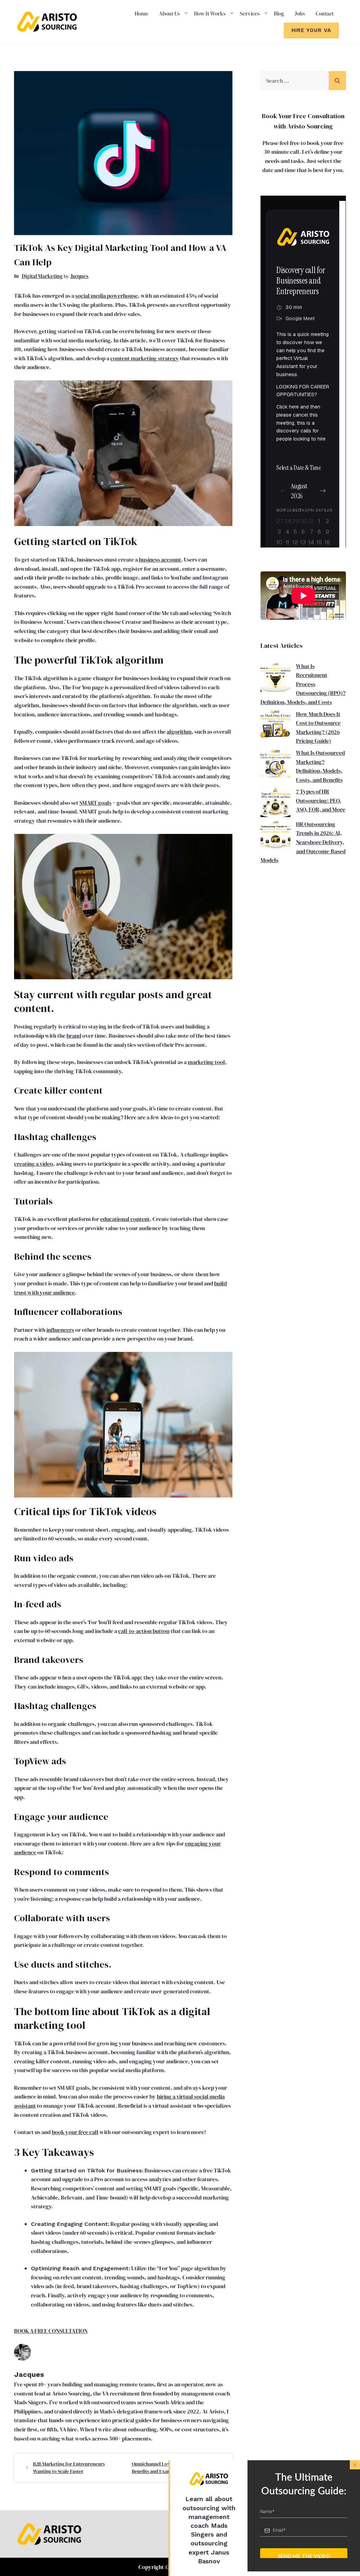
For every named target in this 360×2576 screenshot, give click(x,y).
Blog (279, 14)
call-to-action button (144, 1631)
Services (250, 14)
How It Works (210, 14)
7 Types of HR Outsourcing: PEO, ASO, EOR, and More (321, 800)
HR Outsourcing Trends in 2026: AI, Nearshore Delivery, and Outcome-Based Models (303, 842)
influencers (60, 1330)
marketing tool (206, 1062)
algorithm (179, 732)
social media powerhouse (107, 296)
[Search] (337, 81)
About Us (169, 14)
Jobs (300, 14)
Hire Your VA (311, 30)
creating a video (34, 1164)
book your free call (75, 2132)
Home (142, 14)
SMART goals (95, 803)
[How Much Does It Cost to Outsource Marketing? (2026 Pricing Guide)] (275, 726)
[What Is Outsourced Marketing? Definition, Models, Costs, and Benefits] (275, 765)
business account (160, 559)
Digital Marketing (42, 276)
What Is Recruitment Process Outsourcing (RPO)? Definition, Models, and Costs (303, 684)
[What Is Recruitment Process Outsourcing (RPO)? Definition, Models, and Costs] (275, 678)
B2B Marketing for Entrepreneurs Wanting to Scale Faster (69, 2467)
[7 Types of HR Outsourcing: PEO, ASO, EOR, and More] (275, 803)
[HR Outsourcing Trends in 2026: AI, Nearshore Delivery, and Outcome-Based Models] (275, 836)
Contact (325, 14)
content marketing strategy (145, 358)
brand (74, 1036)
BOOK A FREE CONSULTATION (51, 2331)
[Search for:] (295, 81)
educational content (125, 1219)
